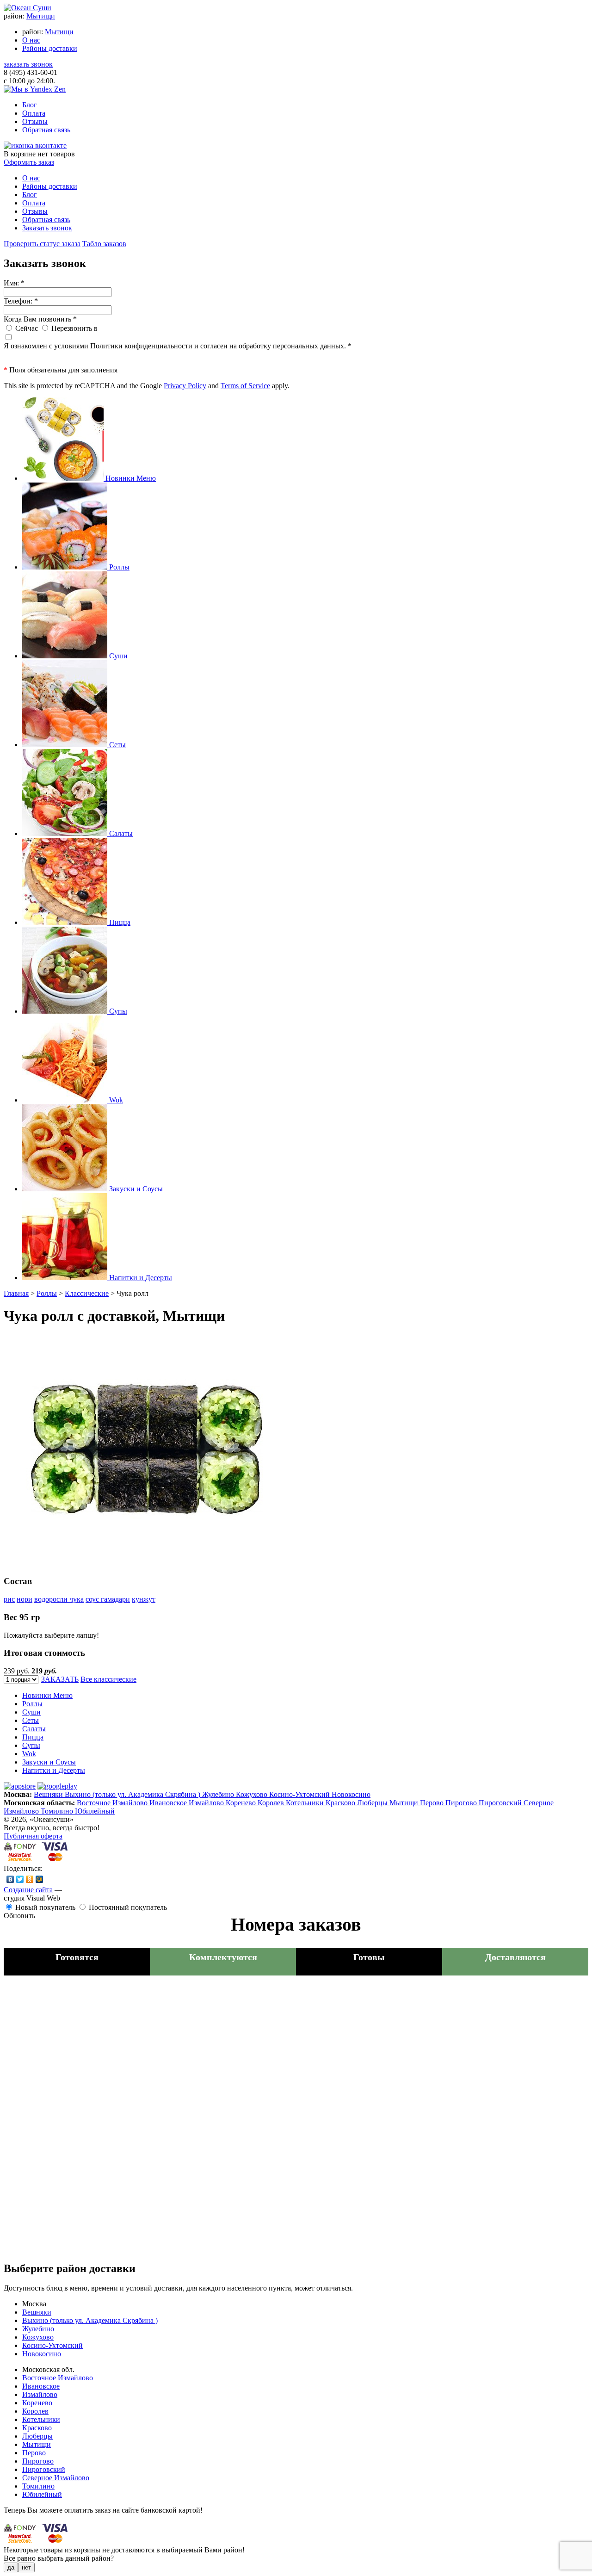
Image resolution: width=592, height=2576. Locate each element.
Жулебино (219, 1794)
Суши (31, 1712)
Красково (341, 1803)
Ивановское (169, 1803)
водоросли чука (59, 1599)
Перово (433, 1803)
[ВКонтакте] (10, 1879)
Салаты (34, 1729)
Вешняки (49, 1794)
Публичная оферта (33, 1836)
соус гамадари (108, 1599)
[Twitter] (20, 1879)
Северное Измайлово (56, 2478)
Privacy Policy (185, 386)
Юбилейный (95, 1811)
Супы (31, 1745)
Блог (30, 105)
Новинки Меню (47, 1695)
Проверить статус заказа (42, 244)
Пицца (33, 1737)
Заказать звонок (47, 228)
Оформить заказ (29, 162)
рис (9, 1599)
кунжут (144, 1599)
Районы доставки (50, 48)
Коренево (242, 1803)
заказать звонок (28, 64)
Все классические (108, 1679)
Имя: (14, 283)
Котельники (306, 1803)
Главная (16, 1293)
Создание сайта (28, 1890)
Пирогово (462, 1803)
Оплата (34, 113)
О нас (31, 40)
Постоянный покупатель (128, 1907)
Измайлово (207, 1803)
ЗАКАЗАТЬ (60, 1679)
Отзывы (35, 121)
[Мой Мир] (40, 1879)
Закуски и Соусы (49, 1762)
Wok (29, 1754)
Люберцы (373, 1803)
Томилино (58, 1811)
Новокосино (351, 1794)
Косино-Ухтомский (300, 1794)
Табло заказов (104, 244)
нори (25, 1599)
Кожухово (253, 1794)
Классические (87, 1293)
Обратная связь (46, 130)
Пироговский (501, 1803)
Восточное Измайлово (113, 1803)
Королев (272, 1803)
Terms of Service (245, 386)
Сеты (31, 1720)
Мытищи (41, 16)
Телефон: (21, 301)
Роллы (47, 1293)
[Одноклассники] (30, 1879)
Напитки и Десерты (54, 1770)
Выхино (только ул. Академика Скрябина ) (133, 1794)
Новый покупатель (45, 1907)
